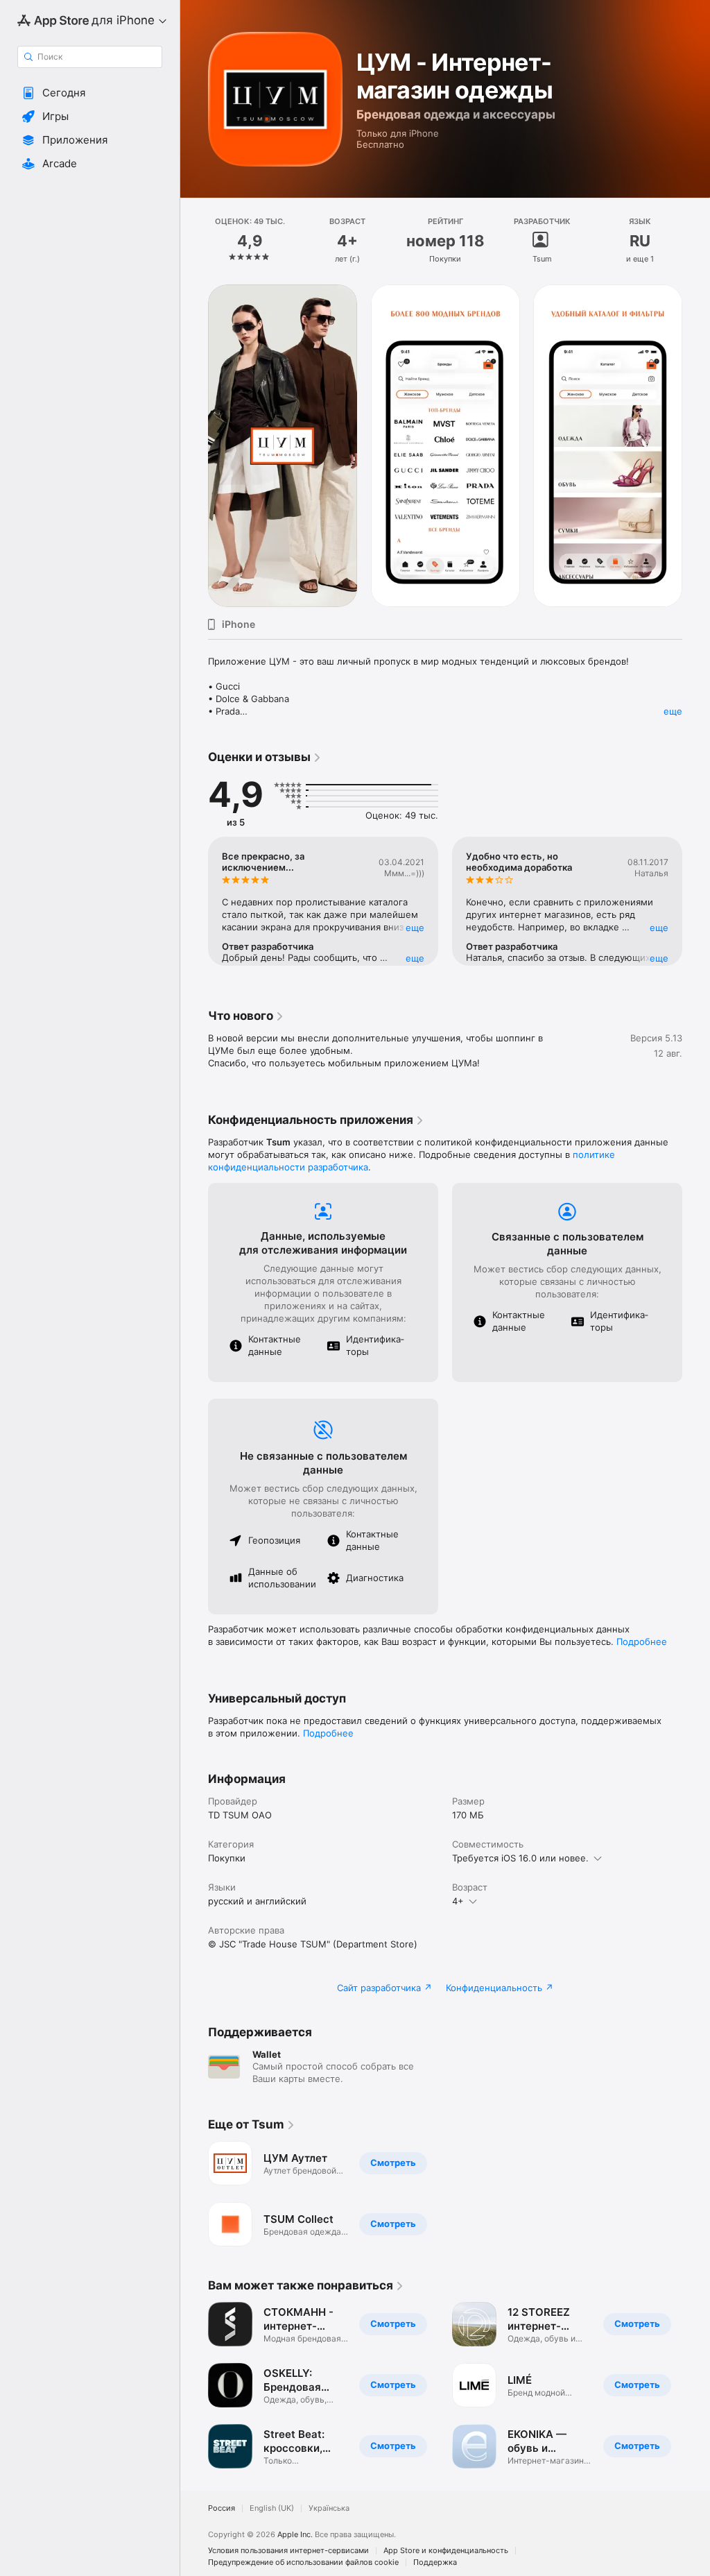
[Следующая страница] (696, 241)
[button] (90, 93)
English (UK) (272, 2508)
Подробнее (642, 1641)
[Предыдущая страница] (194, 241)
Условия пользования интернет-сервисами (288, 2551)
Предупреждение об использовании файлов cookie (303, 2562)
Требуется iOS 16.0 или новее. (520, 1858)
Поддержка (435, 2562)
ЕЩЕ (415, 928)
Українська (329, 2508)
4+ (458, 1901)
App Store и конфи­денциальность (446, 2551)
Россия (222, 2508)
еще (673, 711)
